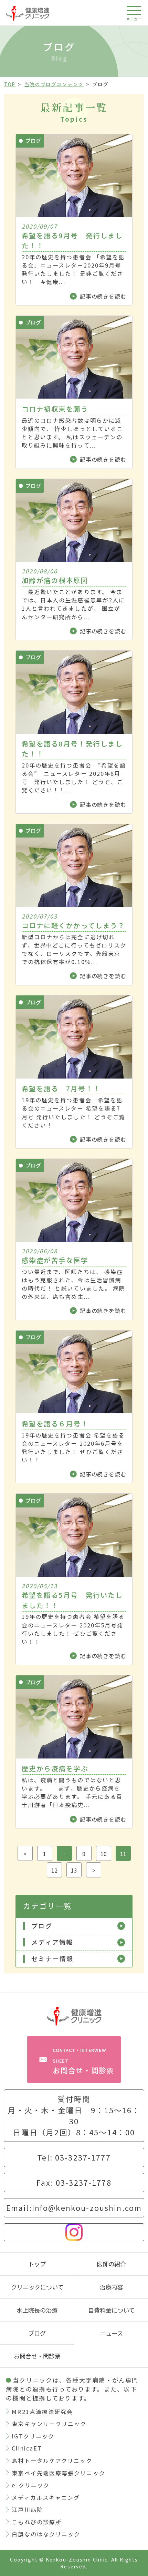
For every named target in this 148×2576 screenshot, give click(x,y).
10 (104, 1854)
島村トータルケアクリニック (52, 2460)
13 (74, 1870)
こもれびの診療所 (37, 2522)
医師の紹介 (111, 2264)
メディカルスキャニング (46, 2497)
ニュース (111, 2333)
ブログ (42, 1926)
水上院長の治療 (37, 2310)
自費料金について (111, 2310)
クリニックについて (37, 2287)
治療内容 (111, 2287)
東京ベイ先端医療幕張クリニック (58, 2473)
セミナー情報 (52, 1959)
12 (54, 1870)
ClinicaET (27, 2448)
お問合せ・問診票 (83, 2061)
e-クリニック (31, 2485)
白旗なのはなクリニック (46, 2534)
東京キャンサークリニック (49, 2424)
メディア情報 (52, 1942)
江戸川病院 (27, 2509)
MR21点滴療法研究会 (42, 2412)
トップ (37, 2264)
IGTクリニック (33, 2436)
